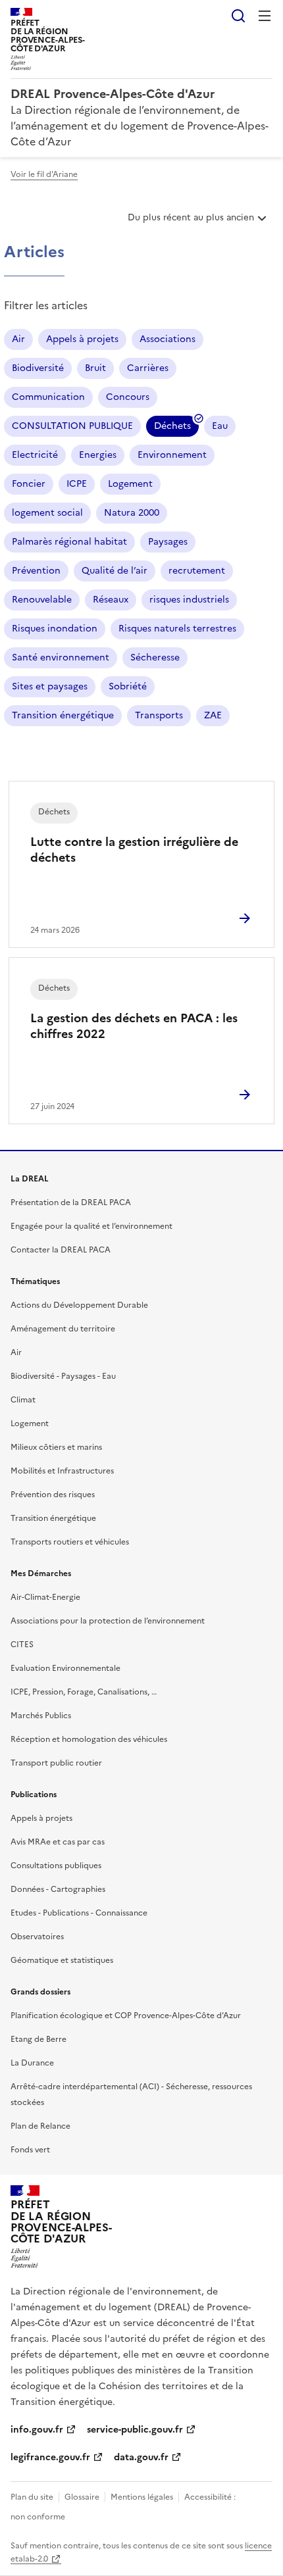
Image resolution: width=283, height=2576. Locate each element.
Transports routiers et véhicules (70, 1542)
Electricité (35, 455)
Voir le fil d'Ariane (44, 174)
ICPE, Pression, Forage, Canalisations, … (84, 1692)
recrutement (197, 571)
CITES (22, 1645)
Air (18, 339)
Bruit (95, 368)
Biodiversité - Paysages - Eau (63, 1376)
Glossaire (82, 2497)
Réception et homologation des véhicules (89, 1739)
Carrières (148, 368)
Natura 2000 (132, 513)
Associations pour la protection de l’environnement (108, 1621)
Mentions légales (142, 2497)
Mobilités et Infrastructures (62, 1471)
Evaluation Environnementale (65, 1668)
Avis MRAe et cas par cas (58, 1842)
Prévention (36, 571)
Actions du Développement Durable (79, 1305)
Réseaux (111, 600)
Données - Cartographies (58, 1889)
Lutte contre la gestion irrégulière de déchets (134, 850)
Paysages (168, 542)
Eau (220, 426)
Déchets (172, 428)
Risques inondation (55, 629)
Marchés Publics (41, 1716)
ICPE (77, 484)
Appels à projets (82, 339)
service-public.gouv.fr (135, 2430)
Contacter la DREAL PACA (61, 1250)
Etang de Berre (39, 2039)
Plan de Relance (40, 2126)
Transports (159, 715)
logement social (47, 513)
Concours (128, 397)
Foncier (29, 484)
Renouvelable (42, 600)
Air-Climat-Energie (45, 1597)
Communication (48, 397)
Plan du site (32, 2497)
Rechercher (238, 16)
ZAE (213, 715)
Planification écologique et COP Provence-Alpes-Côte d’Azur (126, 2016)
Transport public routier (56, 1763)
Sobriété (128, 686)
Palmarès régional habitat (69, 542)
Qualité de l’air (115, 571)
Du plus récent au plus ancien (191, 222)
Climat (23, 1400)
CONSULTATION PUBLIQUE (72, 426)
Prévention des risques (53, 1495)
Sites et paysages (50, 686)
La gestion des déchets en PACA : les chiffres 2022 (134, 1026)
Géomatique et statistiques (62, 1960)
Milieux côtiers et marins (56, 1447)
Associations (167, 339)
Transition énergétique (63, 715)
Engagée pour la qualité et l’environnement (91, 1226)
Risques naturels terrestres (177, 629)
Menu (265, 16)
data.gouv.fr (141, 2457)
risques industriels (189, 600)
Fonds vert (30, 2150)
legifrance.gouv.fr (50, 2457)
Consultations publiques (56, 1866)
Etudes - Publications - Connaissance (79, 1913)
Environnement (172, 455)
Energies (98, 455)
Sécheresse (155, 657)
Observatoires (37, 1937)
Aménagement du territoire (63, 1329)
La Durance (32, 2063)
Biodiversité (38, 368)
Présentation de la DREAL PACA (71, 1202)
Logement (130, 484)
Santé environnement (61, 657)
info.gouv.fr (37, 2430)
